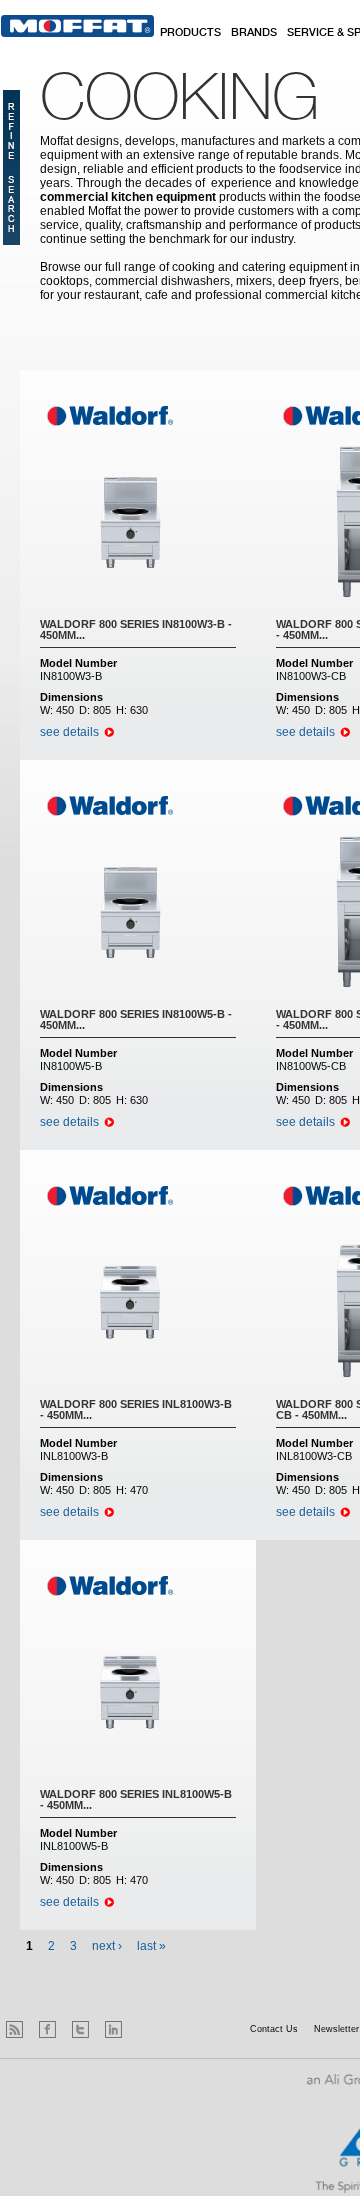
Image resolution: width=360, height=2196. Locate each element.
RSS (14, 2029)
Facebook (47, 2029)
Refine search (11, 167)
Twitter (80, 2029)
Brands (254, 33)
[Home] (77, 26)
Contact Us (274, 2029)
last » (151, 1946)
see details (69, 732)
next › (107, 1946)
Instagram (146, 2029)
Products (190, 33)
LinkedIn (113, 2029)
